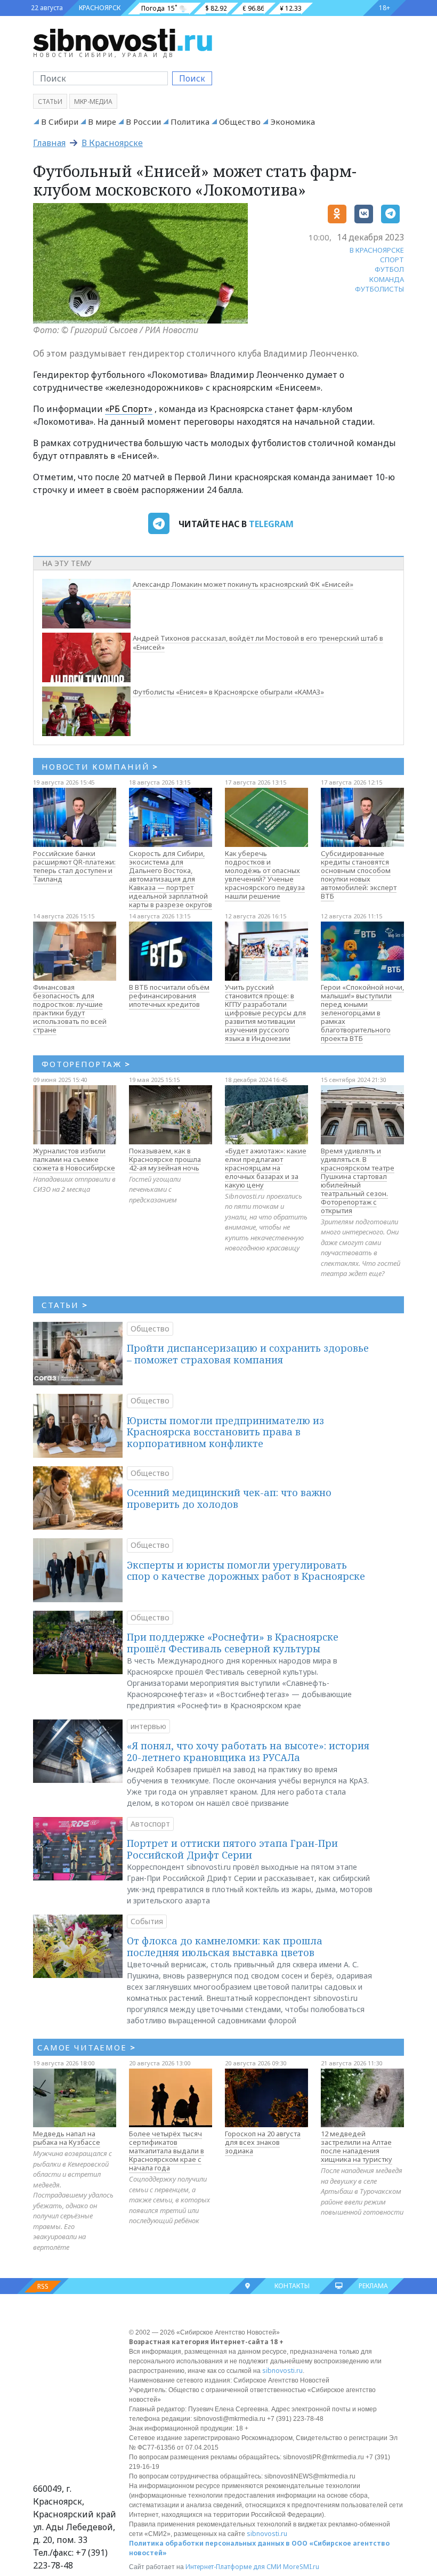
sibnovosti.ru (282, 2371)
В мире (102, 122)
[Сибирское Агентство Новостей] (123, 39)
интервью (148, 1726)
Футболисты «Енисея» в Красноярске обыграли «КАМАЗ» (228, 692)
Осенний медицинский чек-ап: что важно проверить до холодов (229, 1498)
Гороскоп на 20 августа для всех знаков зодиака (263, 2142)
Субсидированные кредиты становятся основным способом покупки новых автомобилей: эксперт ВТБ (359, 875)
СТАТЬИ (65, 1305)
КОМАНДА (387, 279)
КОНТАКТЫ (292, 2286)
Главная (49, 143)
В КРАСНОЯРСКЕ (377, 250)
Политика (190, 122)
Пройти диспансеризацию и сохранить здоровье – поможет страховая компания (248, 1354)
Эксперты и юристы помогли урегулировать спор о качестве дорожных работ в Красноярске (246, 1571)
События (147, 1921)
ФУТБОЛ (389, 269)
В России (143, 122)
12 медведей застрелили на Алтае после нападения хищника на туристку (357, 2146)
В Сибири (60, 122)
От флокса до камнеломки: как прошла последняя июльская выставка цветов (225, 1947)
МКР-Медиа (93, 102)
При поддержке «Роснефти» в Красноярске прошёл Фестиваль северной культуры (233, 1643)
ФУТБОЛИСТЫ (379, 289)
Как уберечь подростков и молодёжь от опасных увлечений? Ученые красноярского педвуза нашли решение (265, 875)
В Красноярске (112, 143)
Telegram (271, 524)
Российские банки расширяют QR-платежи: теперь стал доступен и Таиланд (74, 866)
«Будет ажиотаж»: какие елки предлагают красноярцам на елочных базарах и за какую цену (266, 1168)
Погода (153, 8)
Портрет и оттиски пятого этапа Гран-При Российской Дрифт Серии (232, 1849)
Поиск (192, 78)
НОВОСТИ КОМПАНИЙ (100, 766)
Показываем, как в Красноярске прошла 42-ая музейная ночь (165, 1159)
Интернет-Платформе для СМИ (233, 2567)
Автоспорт (150, 1824)
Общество (240, 122)
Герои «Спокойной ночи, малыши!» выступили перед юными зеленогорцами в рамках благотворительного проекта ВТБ (362, 1013)
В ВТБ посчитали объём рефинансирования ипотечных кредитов (169, 996)
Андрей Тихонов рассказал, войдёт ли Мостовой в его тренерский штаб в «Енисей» (258, 643)
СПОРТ (392, 260)
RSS (43, 2286)
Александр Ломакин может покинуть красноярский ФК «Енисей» (243, 584)
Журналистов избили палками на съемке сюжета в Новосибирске (74, 1159)
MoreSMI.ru (301, 2567)
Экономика (293, 122)
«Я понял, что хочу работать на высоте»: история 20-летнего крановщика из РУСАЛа (248, 1751)
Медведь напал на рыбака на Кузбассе (67, 2138)
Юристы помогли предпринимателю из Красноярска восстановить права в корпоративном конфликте (225, 1432)
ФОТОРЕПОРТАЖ (86, 1064)
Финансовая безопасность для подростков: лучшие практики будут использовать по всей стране (70, 1008)
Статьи (50, 102)
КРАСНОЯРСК (100, 8)
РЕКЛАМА (373, 2286)
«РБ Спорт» (129, 409)
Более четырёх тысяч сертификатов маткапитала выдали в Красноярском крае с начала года (167, 2151)
